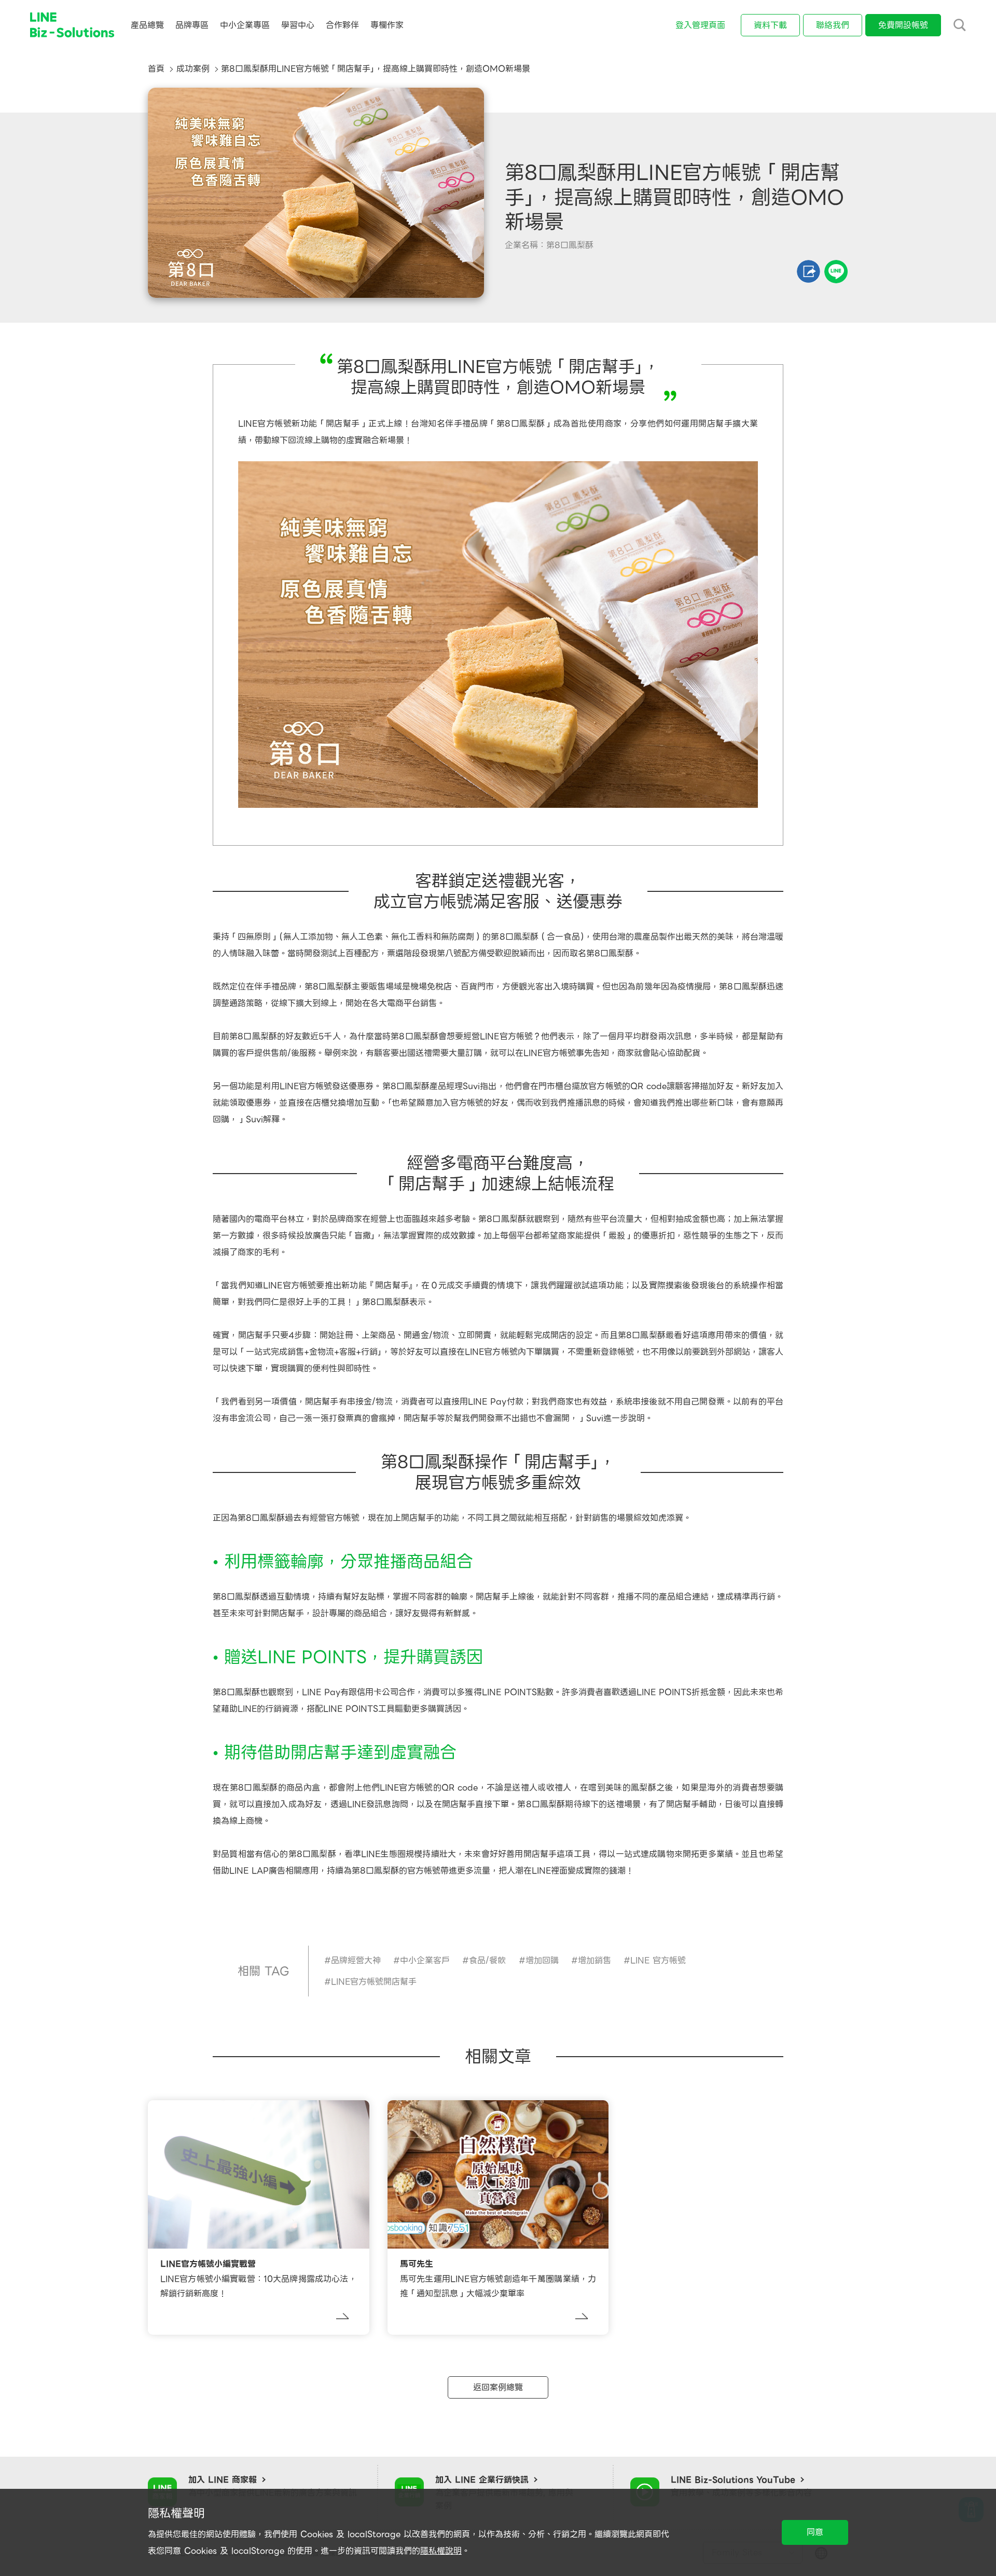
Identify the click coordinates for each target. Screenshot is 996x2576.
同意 (815, 2532)
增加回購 (542, 1960)
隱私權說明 (441, 2551)
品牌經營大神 (356, 1960)
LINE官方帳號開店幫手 (374, 1982)
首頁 (156, 69)
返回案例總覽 (498, 2387)
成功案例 (193, 69)
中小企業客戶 (425, 1960)
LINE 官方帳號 (658, 1960)
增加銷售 (594, 1960)
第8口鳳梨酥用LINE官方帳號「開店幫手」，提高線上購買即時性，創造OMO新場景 (376, 69)
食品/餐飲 (487, 1960)
